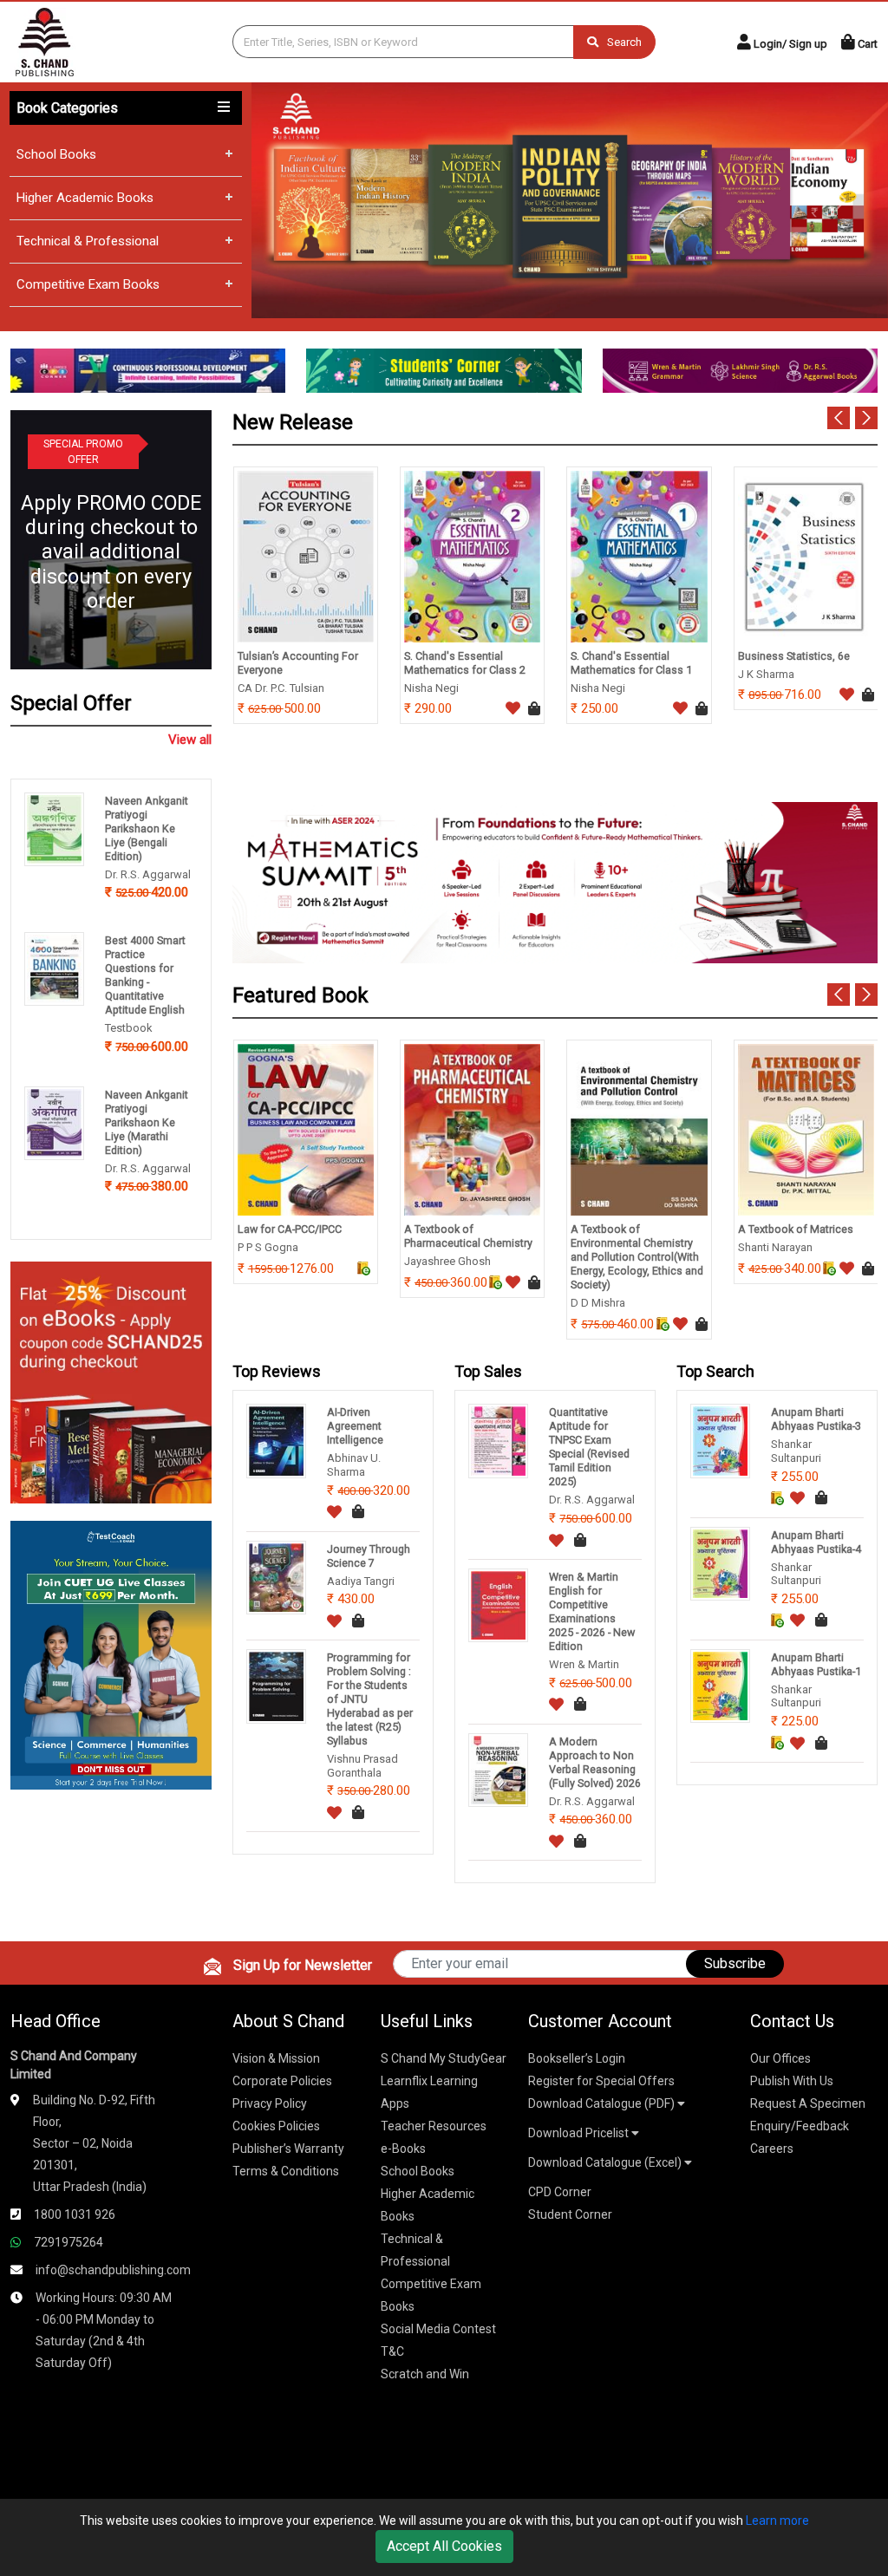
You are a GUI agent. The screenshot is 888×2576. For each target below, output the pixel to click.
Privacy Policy (270, 2103)
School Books (56, 154)
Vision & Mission (276, 2058)
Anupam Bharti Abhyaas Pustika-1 (816, 1664)
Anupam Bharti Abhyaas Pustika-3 (816, 1419)
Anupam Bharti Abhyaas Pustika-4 (816, 1542)
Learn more (777, 2521)
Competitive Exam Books (88, 284)
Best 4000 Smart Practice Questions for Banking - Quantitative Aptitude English (145, 975)
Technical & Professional (88, 241)
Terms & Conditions (286, 2171)
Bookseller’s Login (577, 2058)
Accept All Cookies (444, 2546)
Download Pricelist (580, 2133)
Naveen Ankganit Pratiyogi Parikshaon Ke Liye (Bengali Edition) (147, 828)
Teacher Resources (434, 2126)
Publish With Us (792, 2081)
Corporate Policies (282, 2081)
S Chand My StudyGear (444, 2058)
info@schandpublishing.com (113, 2270)
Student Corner (570, 2214)
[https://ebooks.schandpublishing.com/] (111, 1382)
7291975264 (69, 2242)
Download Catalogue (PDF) (603, 2103)
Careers (772, 2149)
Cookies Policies (276, 2126)
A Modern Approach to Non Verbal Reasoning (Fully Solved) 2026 (595, 1762)
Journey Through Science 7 (369, 1556)
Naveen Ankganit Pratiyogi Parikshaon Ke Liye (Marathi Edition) (147, 1122)
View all (190, 740)
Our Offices (780, 2058)
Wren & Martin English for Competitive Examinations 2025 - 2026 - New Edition (592, 1611)
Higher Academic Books (85, 198)
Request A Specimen (808, 2103)
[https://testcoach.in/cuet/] (111, 1654)
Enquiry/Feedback (800, 2126)
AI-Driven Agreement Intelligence (355, 1426)
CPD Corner (560, 2192)
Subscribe (735, 1963)
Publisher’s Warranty (288, 2149)
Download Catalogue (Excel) (606, 2162)
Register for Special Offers (601, 2081)
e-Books (403, 2149)
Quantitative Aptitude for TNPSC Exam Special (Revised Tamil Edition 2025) (589, 1447)
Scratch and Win (425, 2374)
